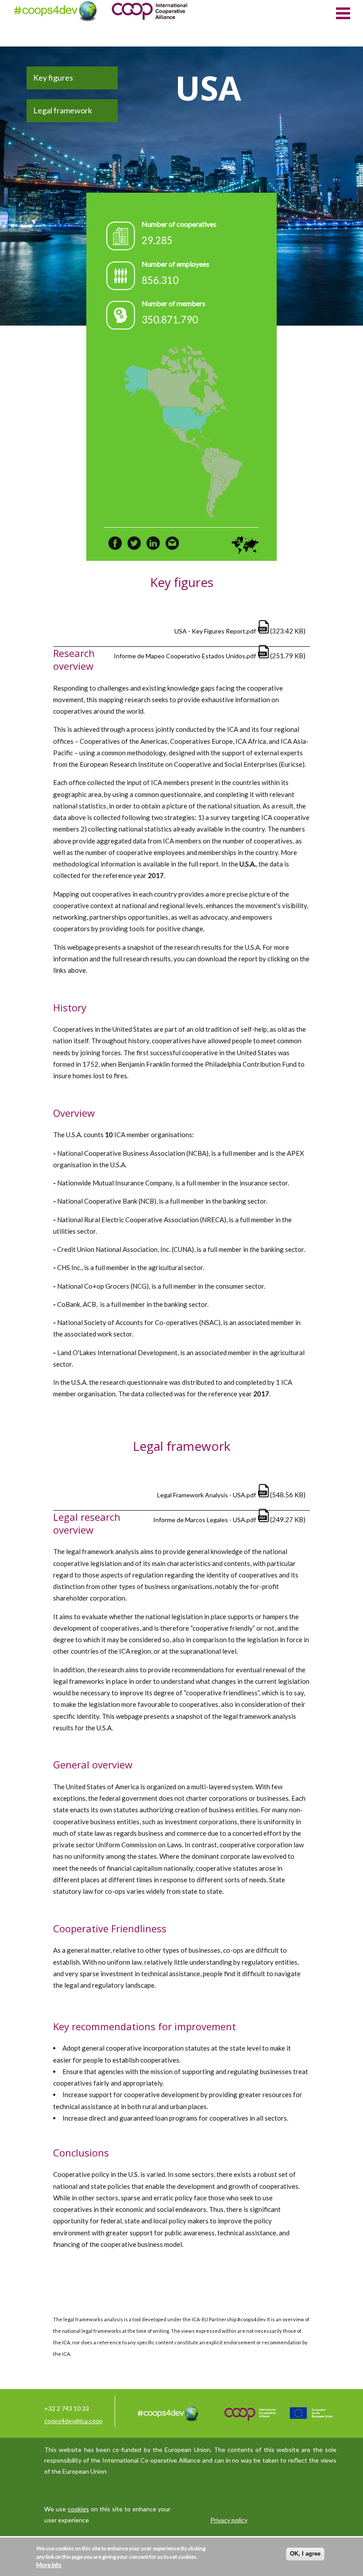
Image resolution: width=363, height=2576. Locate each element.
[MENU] (343, 12)
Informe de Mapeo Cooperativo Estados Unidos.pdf (185, 656)
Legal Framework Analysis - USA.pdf (207, 1495)
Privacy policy (229, 2520)
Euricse (292, 764)
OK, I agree (305, 2554)
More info (49, 2565)
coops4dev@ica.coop (73, 2421)
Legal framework (63, 110)
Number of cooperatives (179, 224)
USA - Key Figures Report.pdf (215, 631)
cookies (78, 2509)
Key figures (53, 78)
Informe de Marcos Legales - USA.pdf (205, 1520)
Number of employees (176, 264)
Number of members (174, 303)
